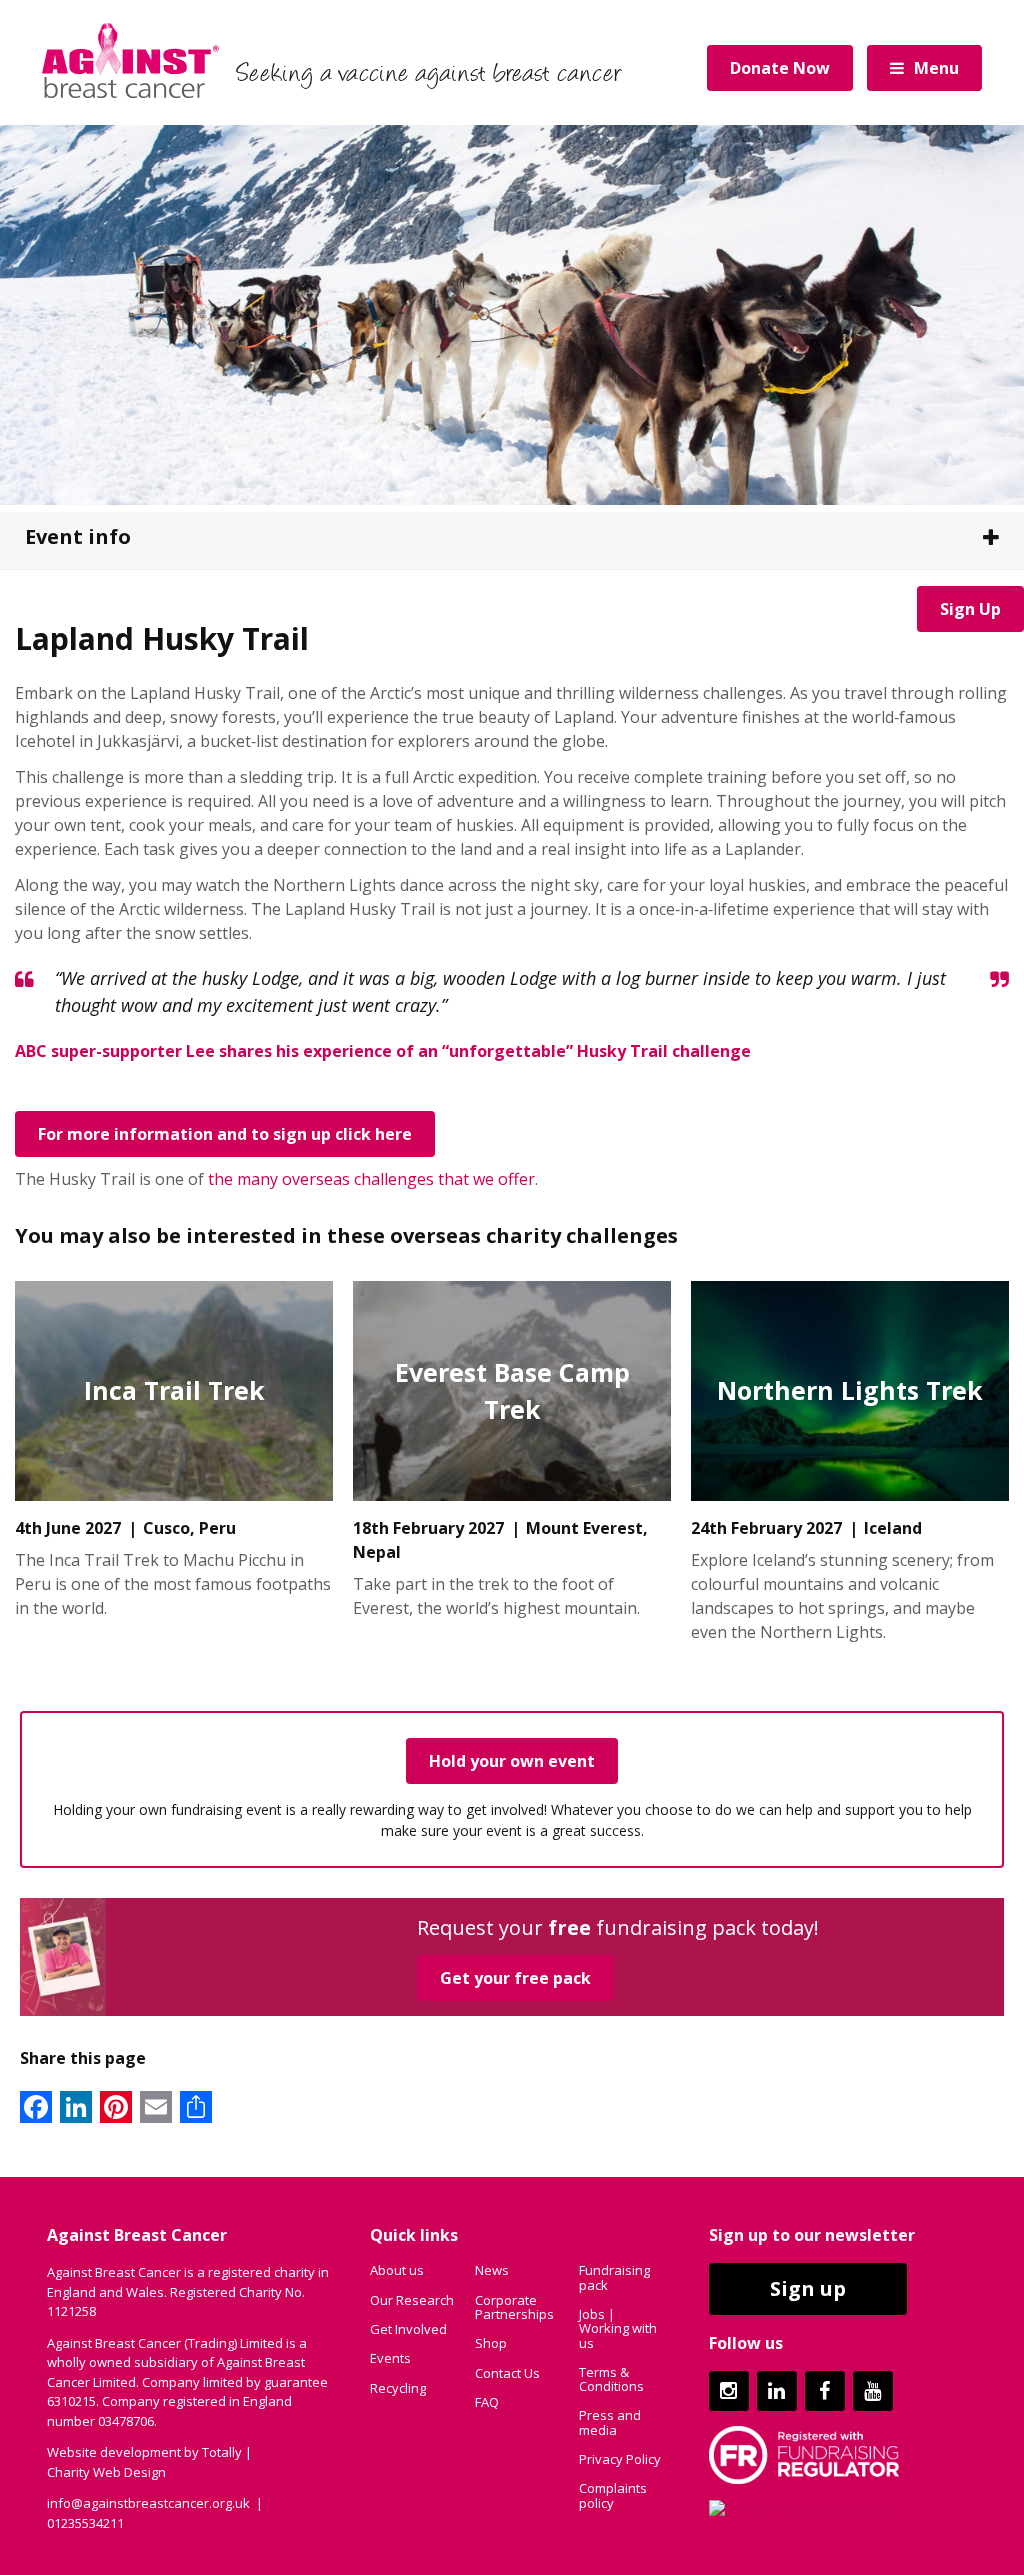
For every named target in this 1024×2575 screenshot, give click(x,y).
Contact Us (507, 2373)
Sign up (808, 2288)
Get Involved (408, 2329)
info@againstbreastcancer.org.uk (148, 2503)
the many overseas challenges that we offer (371, 1179)
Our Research (412, 2300)
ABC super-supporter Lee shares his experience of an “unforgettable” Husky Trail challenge (383, 1051)
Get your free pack (515, 1978)
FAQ (487, 2402)
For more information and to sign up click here (225, 1134)
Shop (491, 2343)
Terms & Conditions (611, 2379)
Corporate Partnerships (514, 2307)
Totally (222, 2452)
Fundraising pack (614, 2277)
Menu (936, 68)
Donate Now (780, 68)
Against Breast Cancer (130, 60)
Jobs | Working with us (618, 2328)
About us (397, 2270)
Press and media (610, 2422)
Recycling (398, 2388)
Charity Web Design (106, 2472)
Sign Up (970, 609)
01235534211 (85, 2523)
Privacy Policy (620, 2459)
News (492, 2270)
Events (390, 2358)
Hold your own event (512, 1761)
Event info (78, 536)
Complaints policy (613, 2495)
